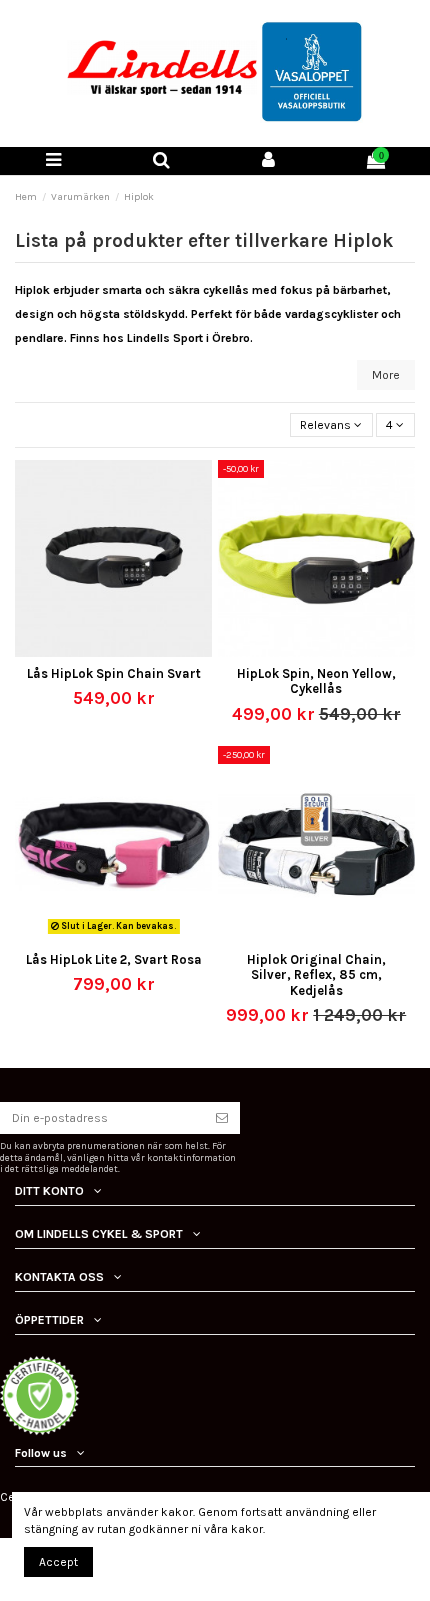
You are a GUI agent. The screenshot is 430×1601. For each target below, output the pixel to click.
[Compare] (102, 651)
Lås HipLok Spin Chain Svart (114, 673)
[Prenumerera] (222, 1118)
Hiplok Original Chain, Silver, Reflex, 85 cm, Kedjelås (316, 975)
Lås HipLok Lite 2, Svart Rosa (114, 959)
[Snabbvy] (126, 651)
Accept (58, 1562)
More (386, 375)
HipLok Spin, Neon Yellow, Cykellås (316, 681)
